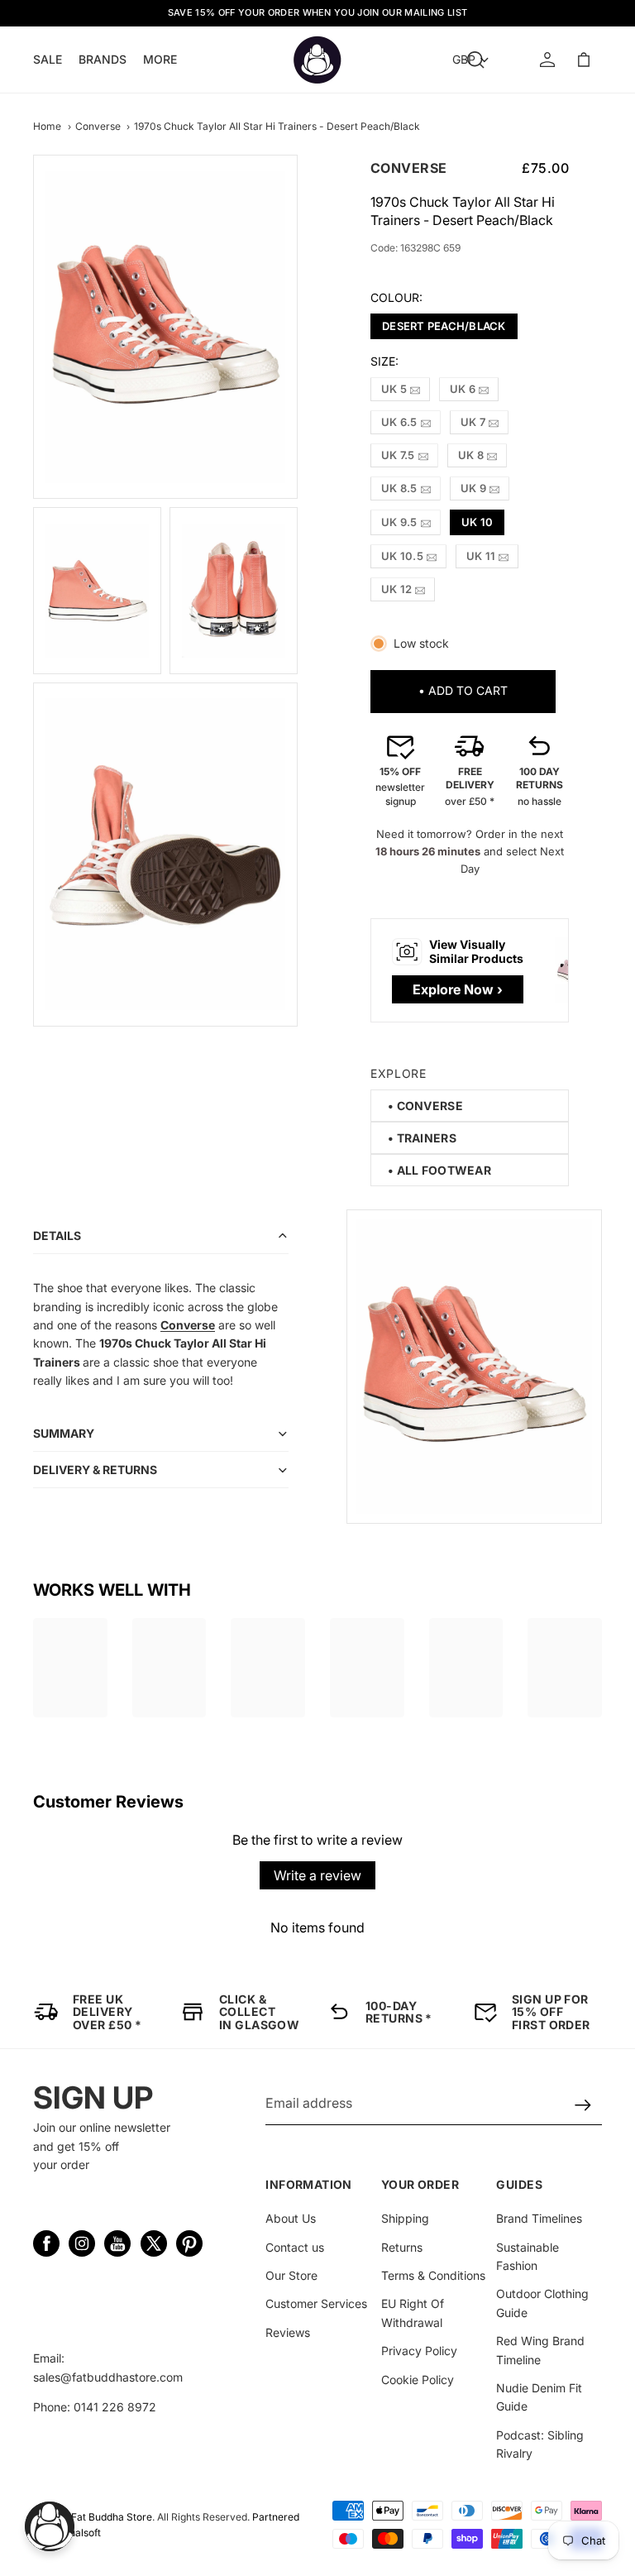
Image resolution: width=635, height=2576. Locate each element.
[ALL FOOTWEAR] (439, 1170)
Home (47, 126)
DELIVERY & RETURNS (95, 1470)
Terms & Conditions (433, 2275)
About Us (291, 2218)
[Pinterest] (189, 2243)
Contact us (295, 2247)
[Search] (475, 60)
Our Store (291, 2275)
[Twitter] (154, 2243)
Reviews (288, 2332)
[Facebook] (46, 2243)
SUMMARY (64, 1433)
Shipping (405, 2218)
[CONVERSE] (425, 1106)
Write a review (317, 1875)
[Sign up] (583, 2106)
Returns (402, 2247)
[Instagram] (82, 2243)
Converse (98, 126)
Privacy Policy (419, 2351)
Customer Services (316, 2303)
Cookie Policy (418, 2380)
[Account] (547, 60)
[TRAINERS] (422, 1138)
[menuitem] (160, 59)
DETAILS (57, 1235)
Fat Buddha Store (112, 2517)
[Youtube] (117, 2243)
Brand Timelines (539, 2218)
